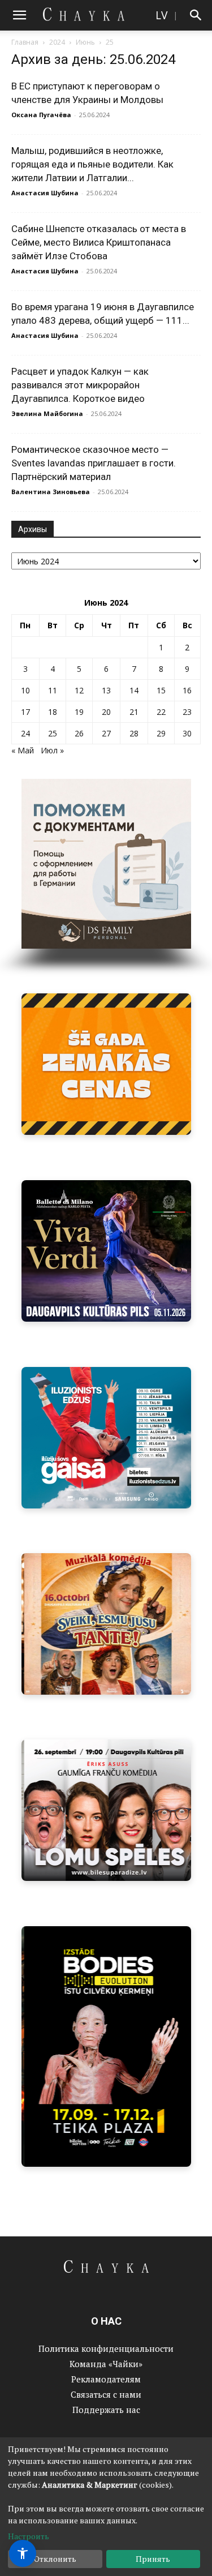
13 (106, 690)
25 (53, 733)
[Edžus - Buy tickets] (106, 1438)
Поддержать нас (106, 2410)
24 (25, 733)
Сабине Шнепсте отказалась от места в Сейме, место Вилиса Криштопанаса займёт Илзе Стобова (99, 242)
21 (134, 712)
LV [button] (161, 15)
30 (187, 733)
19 (79, 712)
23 (187, 712)
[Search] (196, 15)
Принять (153, 2559)
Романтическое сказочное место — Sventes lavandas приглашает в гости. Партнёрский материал (94, 463)
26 (79, 733)
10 (25, 690)
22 (161, 712)
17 (25, 712)
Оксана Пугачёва (41, 115)
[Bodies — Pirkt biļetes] (106, 2046)
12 (79, 690)
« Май (23, 750)
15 (161, 690)
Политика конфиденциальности (106, 2348)
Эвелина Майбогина (47, 413)
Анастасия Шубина (45, 193)
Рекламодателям (106, 2379)
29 (161, 733)
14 (134, 690)
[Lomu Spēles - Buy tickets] (106, 1810)
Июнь (85, 42)
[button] (19, 15)
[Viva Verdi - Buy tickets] (106, 1251)
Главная (25, 42)
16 (187, 690)
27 (106, 733)
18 (53, 712)
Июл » (52, 750)
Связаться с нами (106, 2394)
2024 (57, 42)
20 (106, 712)
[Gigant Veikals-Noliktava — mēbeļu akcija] (106, 1064)
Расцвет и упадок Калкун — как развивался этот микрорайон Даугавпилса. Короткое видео (80, 385)
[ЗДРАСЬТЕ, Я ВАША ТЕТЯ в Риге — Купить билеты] (106, 1624)
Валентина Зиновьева (51, 492)
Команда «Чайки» (106, 2364)
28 (134, 733)
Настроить (29, 2536)
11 (53, 690)
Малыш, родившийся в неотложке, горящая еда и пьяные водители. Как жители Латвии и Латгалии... (92, 164)
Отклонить (55, 2559)
